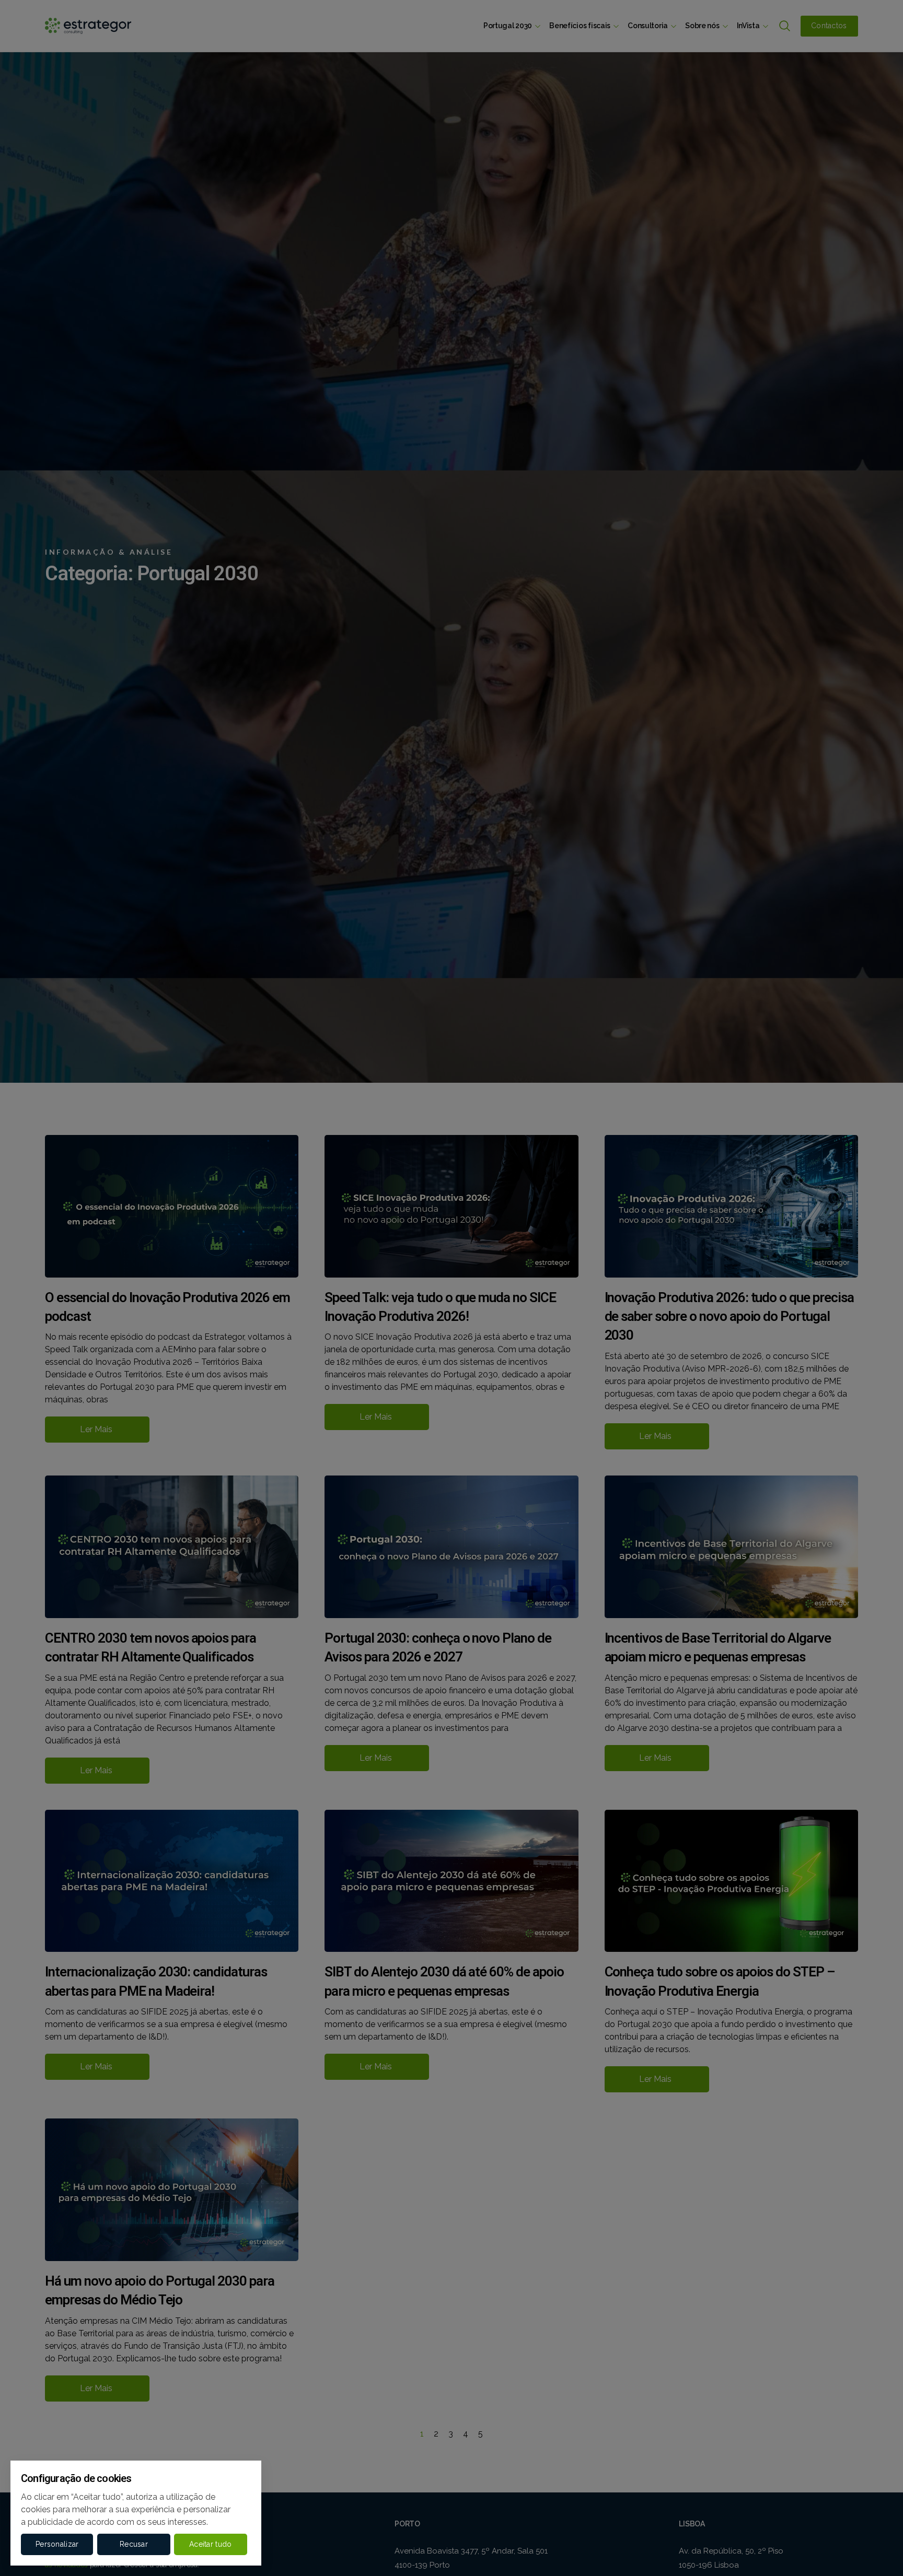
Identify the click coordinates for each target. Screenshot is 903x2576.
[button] (57, 2544)
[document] (451, 1288)
